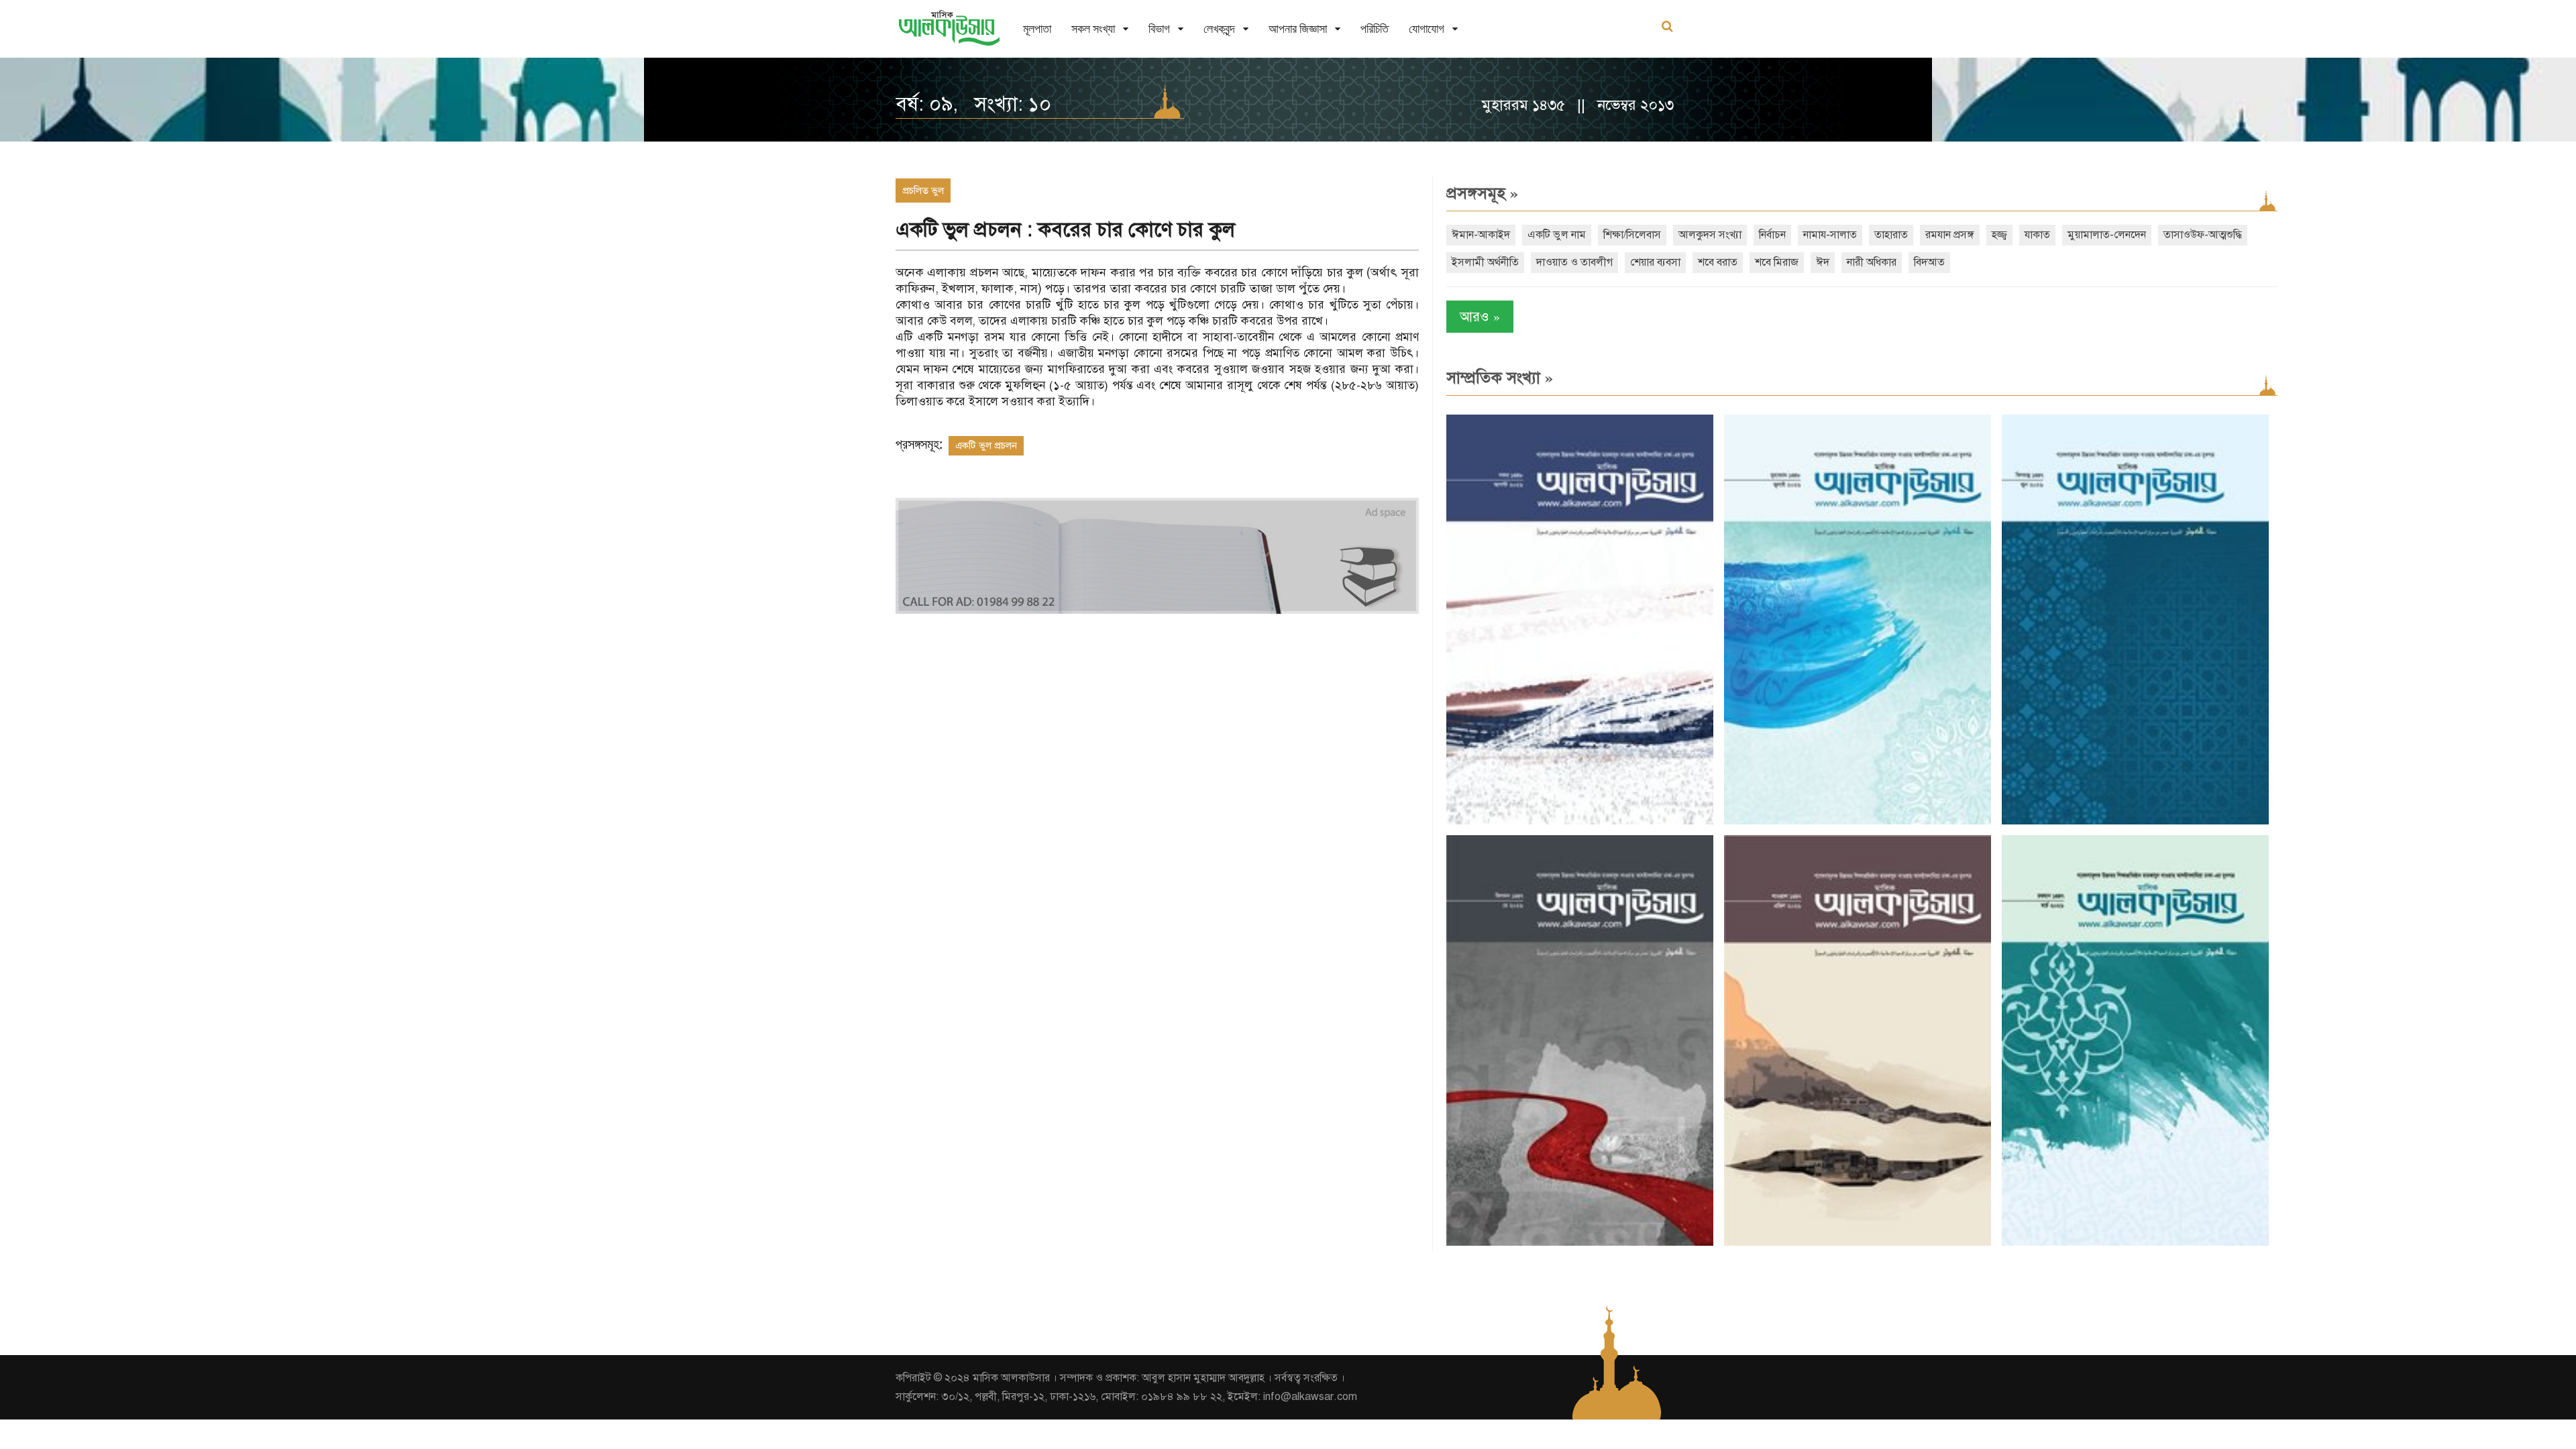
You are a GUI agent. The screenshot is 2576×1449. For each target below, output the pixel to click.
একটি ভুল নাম (1557, 235)
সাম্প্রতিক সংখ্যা (1500, 378)
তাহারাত (1891, 235)
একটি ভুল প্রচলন (986, 445)
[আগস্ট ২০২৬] (1580, 821)
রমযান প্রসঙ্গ (1950, 235)
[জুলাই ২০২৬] (1858, 821)
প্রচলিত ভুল (923, 191)
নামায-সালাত (1830, 235)
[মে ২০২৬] (1580, 1243)
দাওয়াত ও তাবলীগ (1574, 262)
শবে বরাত (1718, 262)
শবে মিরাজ (1777, 262)
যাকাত (2037, 235)
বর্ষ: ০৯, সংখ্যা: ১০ (973, 104)
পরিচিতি (1375, 29)
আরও (1480, 316)
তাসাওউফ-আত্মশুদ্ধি (2203, 235)
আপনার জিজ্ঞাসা (1298, 29)
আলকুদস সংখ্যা (1710, 235)
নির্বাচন (1772, 235)
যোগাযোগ (1427, 29)
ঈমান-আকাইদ (1481, 235)
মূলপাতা (1037, 29)
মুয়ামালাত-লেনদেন (2107, 235)
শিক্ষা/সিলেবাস (1632, 235)
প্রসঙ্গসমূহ (1482, 193)
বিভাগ (1159, 29)
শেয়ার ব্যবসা (1655, 262)
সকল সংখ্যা (1093, 29)
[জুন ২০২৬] (2135, 821)
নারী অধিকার (1872, 262)
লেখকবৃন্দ (1219, 29)
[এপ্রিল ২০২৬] (1858, 1243)
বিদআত (1929, 262)
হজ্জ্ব (1999, 235)
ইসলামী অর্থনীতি (1485, 262)
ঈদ (1823, 262)
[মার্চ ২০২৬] (2135, 1243)
